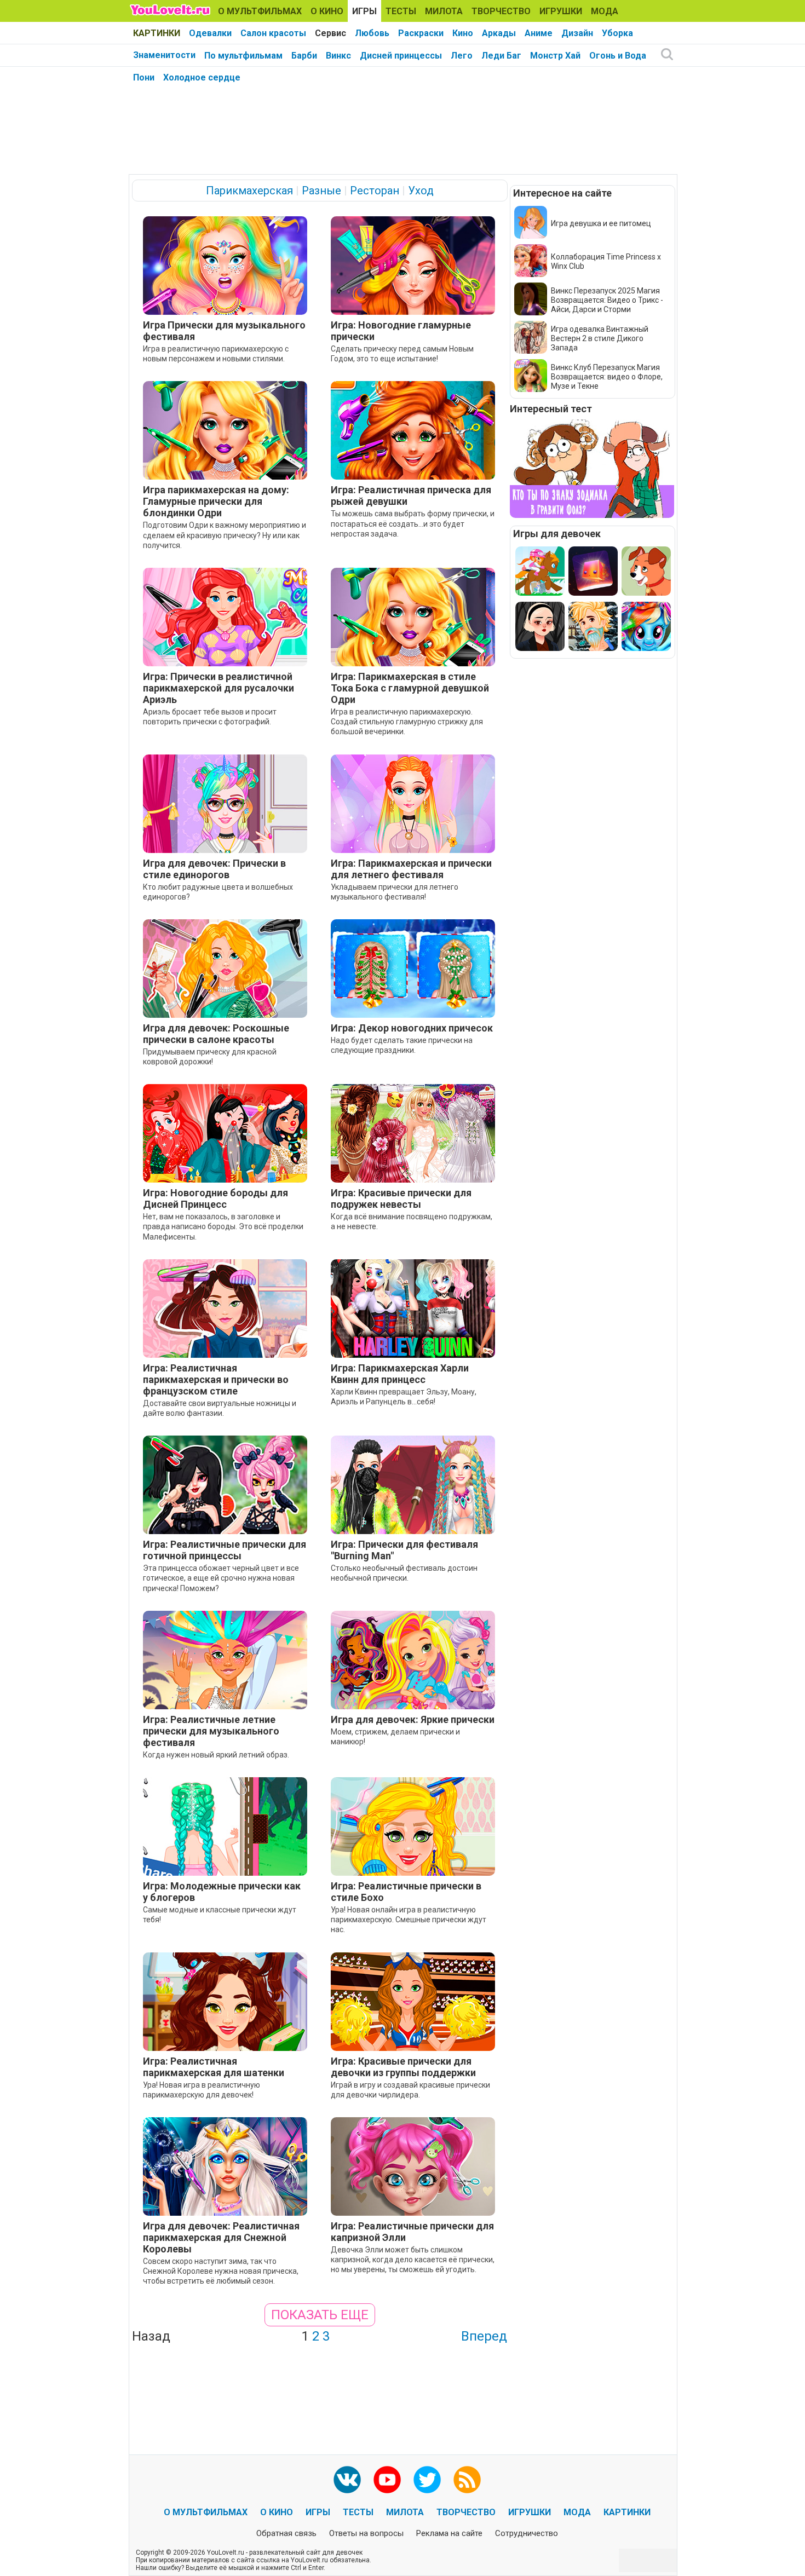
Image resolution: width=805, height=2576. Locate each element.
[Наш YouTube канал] (387, 2480)
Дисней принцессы (401, 56)
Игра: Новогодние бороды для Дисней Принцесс (215, 1198)
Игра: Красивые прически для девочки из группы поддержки (403, 2067)
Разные (321, 191)
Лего (462, 56)
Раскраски (421, 33)
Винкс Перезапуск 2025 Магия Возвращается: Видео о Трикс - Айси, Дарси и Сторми (607, 300)
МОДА (605, 11)
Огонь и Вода (618, 56)
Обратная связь (286, 2533)
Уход (421, 191)
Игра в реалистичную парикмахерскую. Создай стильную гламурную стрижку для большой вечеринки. (407, 722)
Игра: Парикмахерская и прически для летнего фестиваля (411, 869)
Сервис (330, 33)
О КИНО (327, 11)
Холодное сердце (202, 77)
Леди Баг (501, 56)
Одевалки (210, 33)
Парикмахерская (249, 191)
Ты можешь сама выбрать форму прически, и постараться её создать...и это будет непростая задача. (413, 523)
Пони (144, 77)
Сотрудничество (527, 2533)
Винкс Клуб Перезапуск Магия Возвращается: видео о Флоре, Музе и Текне (607, 377)
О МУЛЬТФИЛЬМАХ (260, 11)
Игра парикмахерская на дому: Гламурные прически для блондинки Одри (216, 501)
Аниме (539, 33)
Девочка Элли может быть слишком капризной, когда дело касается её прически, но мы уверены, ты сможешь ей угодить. (413, 2260)
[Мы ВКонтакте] (347, 2480)
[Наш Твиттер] (427, 2480)
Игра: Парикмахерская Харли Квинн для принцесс (400, 1374)
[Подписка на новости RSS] (467, 2480)
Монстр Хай (555, 56)
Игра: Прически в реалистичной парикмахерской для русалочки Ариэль (219, 688)
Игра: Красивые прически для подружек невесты (401, 1198)
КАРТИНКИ (157, 33)
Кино (463, 33)
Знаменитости (164, 55)
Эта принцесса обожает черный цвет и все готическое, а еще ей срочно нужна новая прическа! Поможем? (221, 1578)
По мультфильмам (243, 56)
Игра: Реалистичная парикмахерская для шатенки (214, 2067)
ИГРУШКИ (561, 11)
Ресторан (375, 191)
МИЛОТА (444, 11)
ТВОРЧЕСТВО (501, 11)
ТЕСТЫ (401, 11)
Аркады (499, 33)
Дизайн (577, 33)
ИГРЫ (364, 11)
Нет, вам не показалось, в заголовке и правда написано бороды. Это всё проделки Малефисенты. (223, 1226)
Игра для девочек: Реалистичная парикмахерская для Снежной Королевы (221, 2237)
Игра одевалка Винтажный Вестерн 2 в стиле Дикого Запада (600, 338)
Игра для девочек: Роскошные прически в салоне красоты (216, 1034)
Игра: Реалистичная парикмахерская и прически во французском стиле (216, 1379)
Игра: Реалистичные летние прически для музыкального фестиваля (211, 1731)
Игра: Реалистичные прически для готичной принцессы (225, 1550)
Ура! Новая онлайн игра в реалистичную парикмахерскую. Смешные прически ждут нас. (409, 1920)
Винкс (338, 56)
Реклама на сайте (449, 2533)
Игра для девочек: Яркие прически (413, 1719)
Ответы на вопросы (366, 2533)
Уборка (617, 33)
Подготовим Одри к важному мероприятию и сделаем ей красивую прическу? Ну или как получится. (225, 535)
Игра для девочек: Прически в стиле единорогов (214, 869)
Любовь (372, 33)
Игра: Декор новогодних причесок (412, 1028)
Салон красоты (273, 33)
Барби (304, 56)
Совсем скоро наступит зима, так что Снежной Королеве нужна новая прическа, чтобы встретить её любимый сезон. (221, 2271)
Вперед (484, 2336)
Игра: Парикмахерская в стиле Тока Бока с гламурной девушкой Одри (410, 688)
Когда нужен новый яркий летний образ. (216, 1755)
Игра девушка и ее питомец (601, 223)
